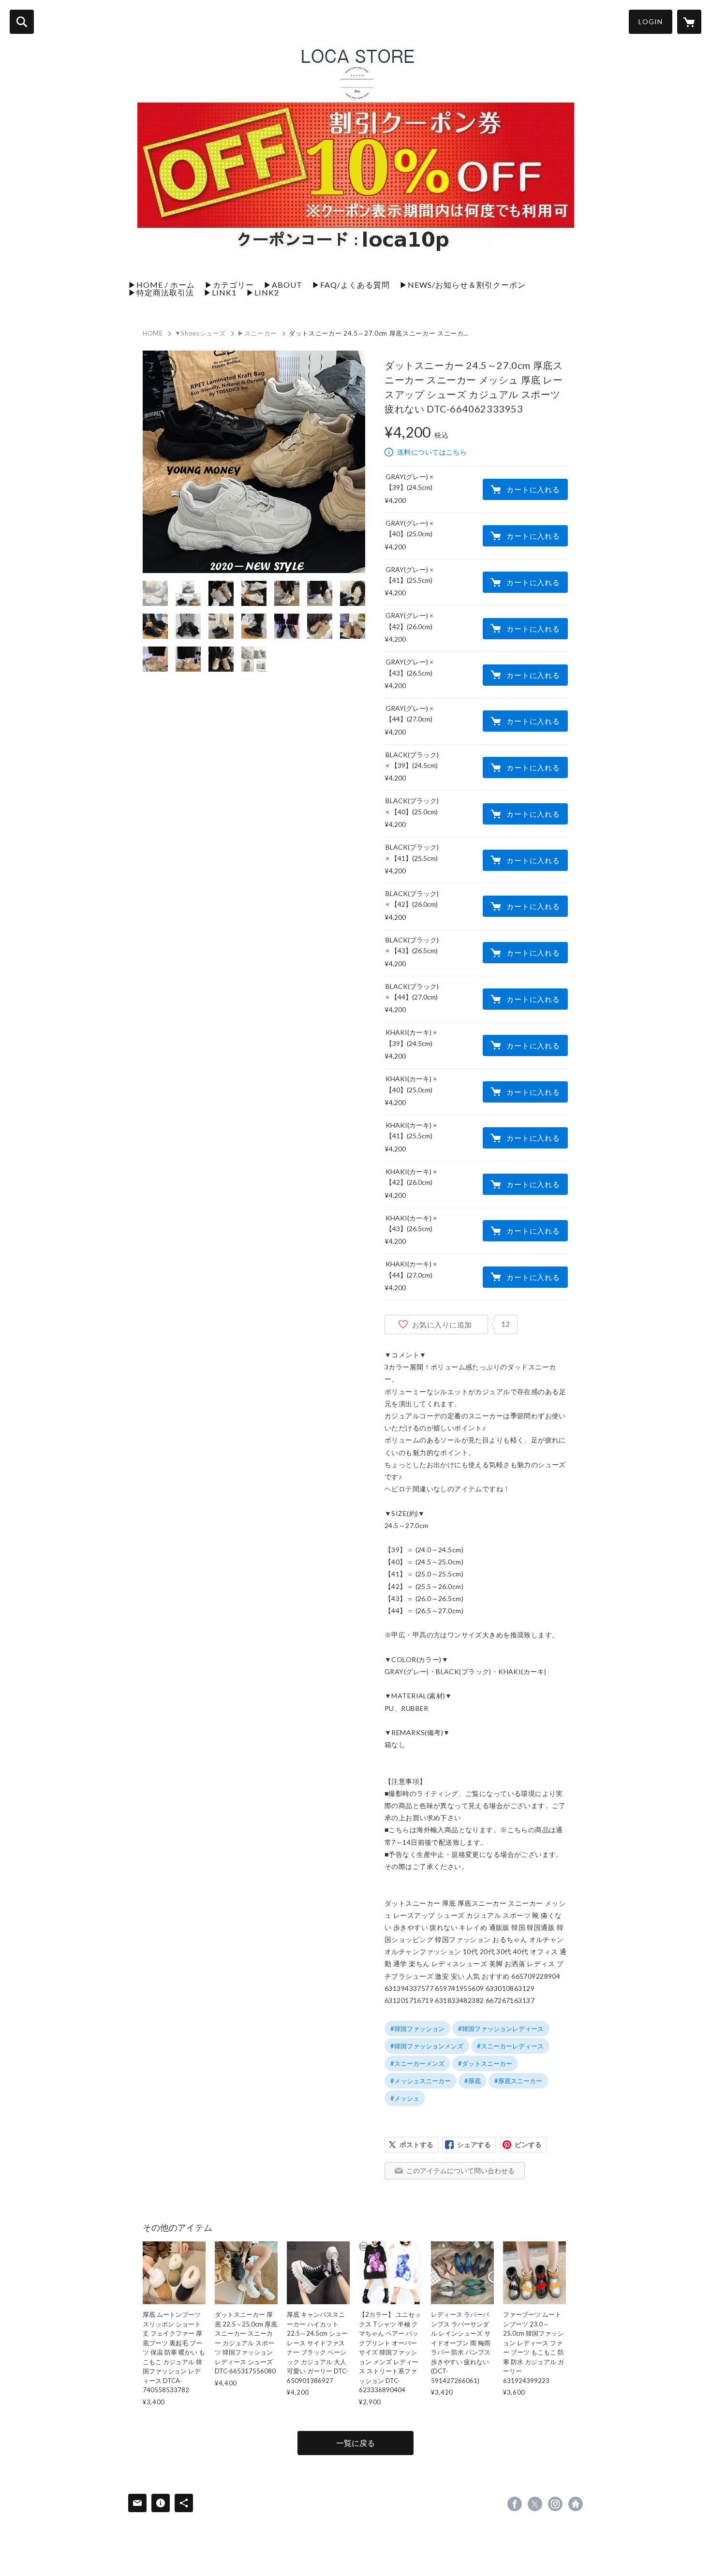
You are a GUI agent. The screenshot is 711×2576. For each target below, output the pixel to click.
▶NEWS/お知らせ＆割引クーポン (463, 285)
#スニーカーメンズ (417, 2063)
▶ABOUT (283, 285)
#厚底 (473, 2081)
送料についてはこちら (432, 452)
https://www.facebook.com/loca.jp (515, 2504)
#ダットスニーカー (485, 2063)
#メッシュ (405, 2098)
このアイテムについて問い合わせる (460, 2171)
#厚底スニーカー (518, 2081)
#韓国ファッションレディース (501, 2029)
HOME (153, 333)
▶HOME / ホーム (162, 285)
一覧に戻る (355, 2443)
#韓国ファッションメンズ (427, 2046)
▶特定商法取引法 (161, 292)
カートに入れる (533, 489)
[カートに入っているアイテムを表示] (689, 22)
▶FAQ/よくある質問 (351, 285)
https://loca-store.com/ (576, 2504)
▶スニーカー (257, 333)
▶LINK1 (220, 292)
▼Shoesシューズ (200, 333)
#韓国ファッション (417, 2029)
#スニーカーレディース (510, 2046)
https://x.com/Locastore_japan (535, 2504)
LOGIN (651, 22)
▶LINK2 (263, 292)
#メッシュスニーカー (421, 2081)
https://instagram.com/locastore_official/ (555, 2504)
